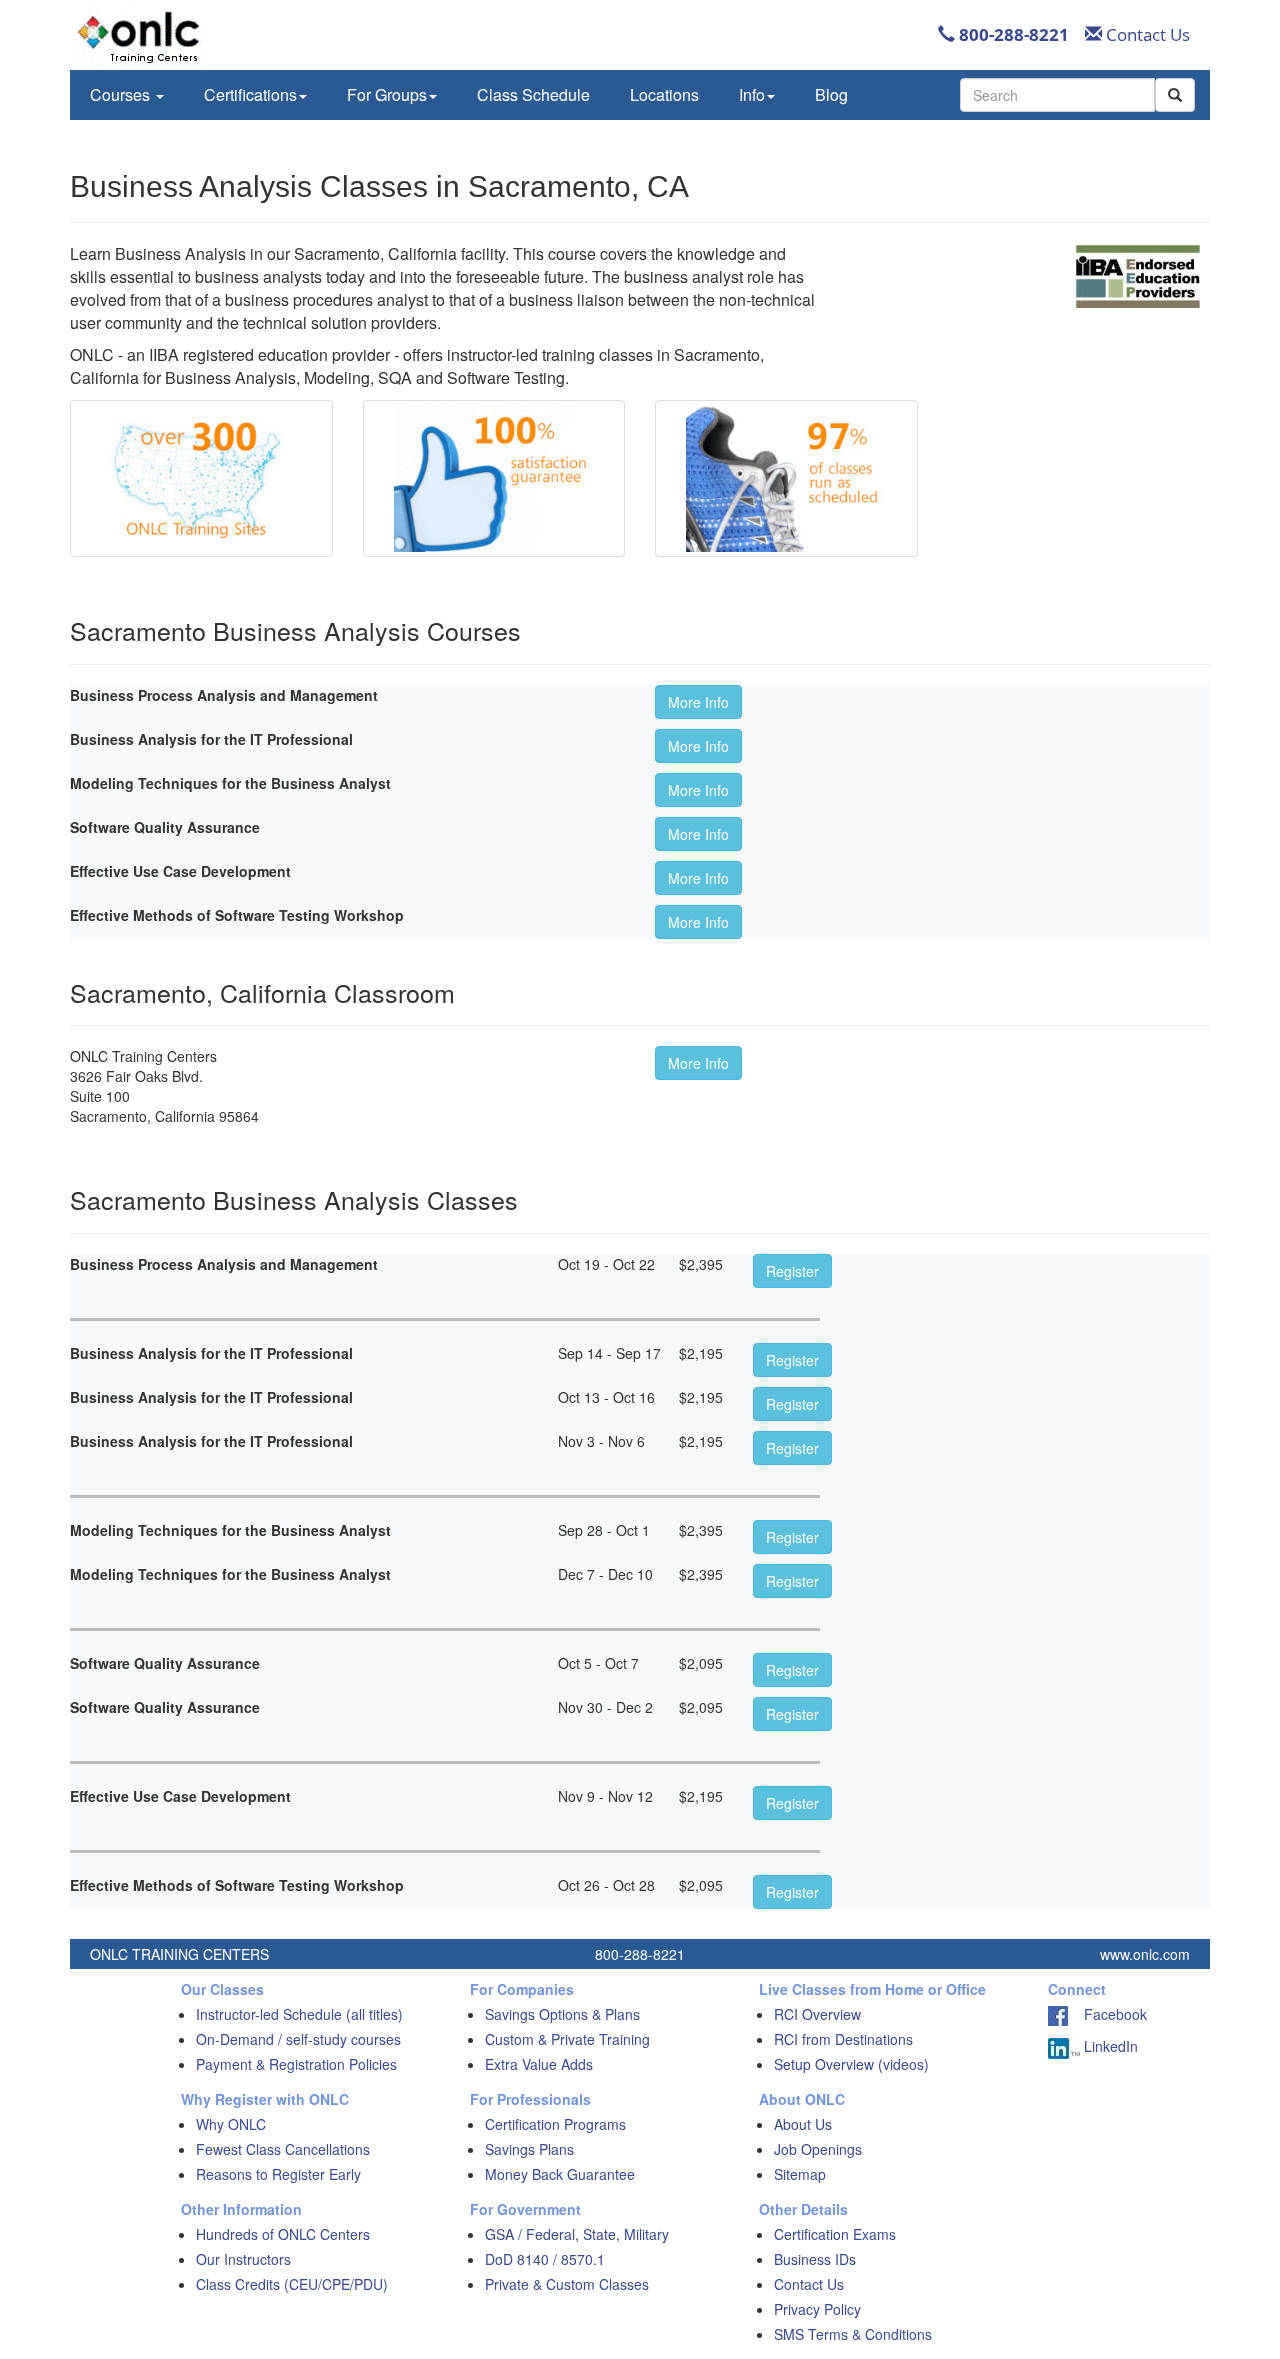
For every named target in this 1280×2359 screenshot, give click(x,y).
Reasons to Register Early (278, 2174)
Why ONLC (231, 2124)
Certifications (250, 94)
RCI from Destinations (843, 2039)
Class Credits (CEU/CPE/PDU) (292, 2284)
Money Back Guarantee (560, 2174)
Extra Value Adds (539, 2064)
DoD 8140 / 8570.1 (545, 2259)
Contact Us (1146, 34)
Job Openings (818, 2149)
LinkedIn (1109, 2046)
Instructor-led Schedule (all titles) (299, 2014)
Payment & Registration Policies (296, 2064)
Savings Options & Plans (562, 2014)
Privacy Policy (817, 2309)
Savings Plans (529, 2149)
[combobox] (1057, 95)
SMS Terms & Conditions (853, 2334)
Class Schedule (533, 94)
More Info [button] (698, 702)
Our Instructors (243, 2259)
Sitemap (800, 2174)
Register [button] (792, 1271)
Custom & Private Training (567, 2039)
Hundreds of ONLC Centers (283, 2234)
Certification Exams (835, 2234)
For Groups (387, 94)
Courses (122, 94)
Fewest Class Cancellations (283, 2149)
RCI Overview (817, 2014)
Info (752, 94)
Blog (831, 94)
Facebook (1107, 2014)
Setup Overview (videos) (851, 2064)
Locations (664, 94)
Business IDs (815, 2259)
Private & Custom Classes (567, 2284)
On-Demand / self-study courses (298, 2039)
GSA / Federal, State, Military (577, 2234)
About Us (803, 2124)
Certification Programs (555, 2124)
